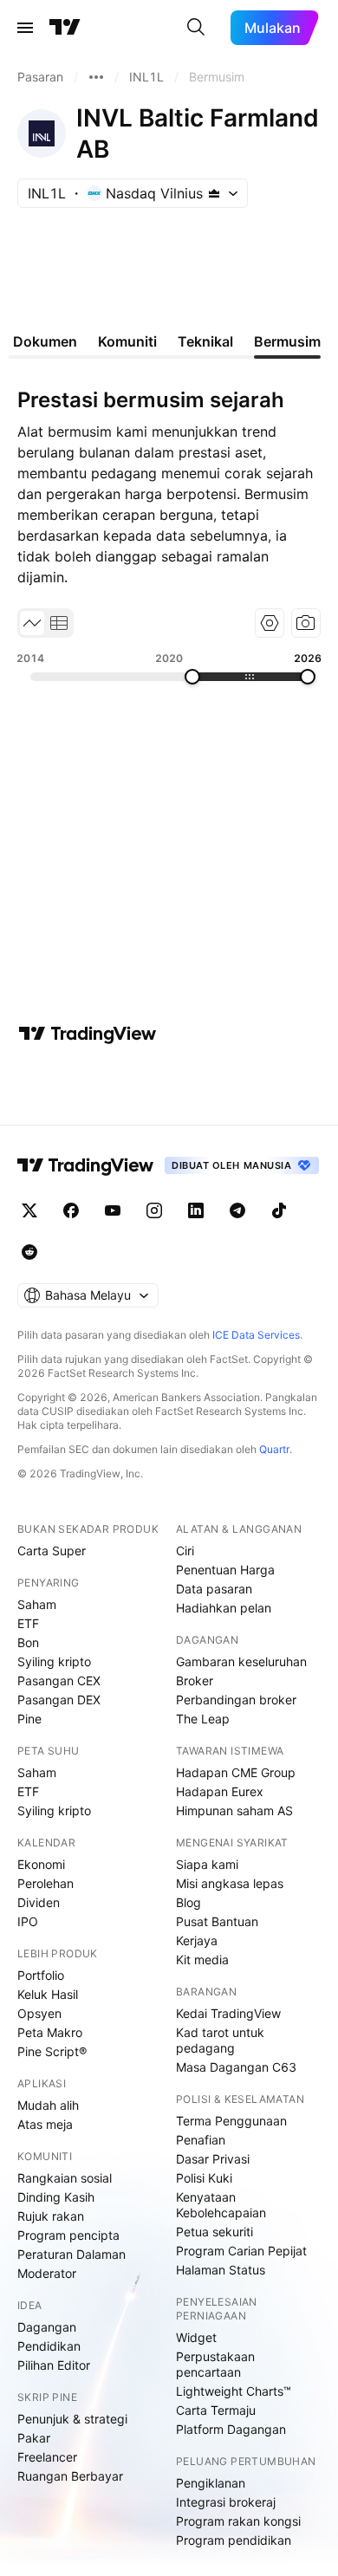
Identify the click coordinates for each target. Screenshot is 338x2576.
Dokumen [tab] (45, 341)
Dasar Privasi (213, 2159)
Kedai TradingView (228, 2013)
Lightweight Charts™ (234, 2391)
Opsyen (39, 2013)
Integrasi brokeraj (226, 2502)
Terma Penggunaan (231, 2121)
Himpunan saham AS (234, 1810)
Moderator (47, 2273)
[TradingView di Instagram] (154, 1210)
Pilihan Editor (54, 2365)
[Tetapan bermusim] (270, 623)
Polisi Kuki (204, 2178)
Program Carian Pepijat (241, 2251)
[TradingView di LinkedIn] (196, 1210)
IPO (28, 1921)
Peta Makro (50, 2032)
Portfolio (41, 1975)
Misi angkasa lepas (230, 1883)
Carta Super (52, 1551)
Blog (188, 1902)
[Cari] (196, 28)
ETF (28, 1623)
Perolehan (45, 1883)
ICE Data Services (256, 1335)
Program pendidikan (234, 2540)
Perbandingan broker (236, 1700)
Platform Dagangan (231, 2429)
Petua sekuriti (214, 2232)
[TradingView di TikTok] (279, 1210)
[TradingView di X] (29, 1210)
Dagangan (47, 2327)
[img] (214, 193)
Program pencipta (68, 2235)
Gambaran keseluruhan (241, 1661)
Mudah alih (48, 2105)
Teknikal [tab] (205, 341)
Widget (196, 2337)
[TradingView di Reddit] (29, 1252)
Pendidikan (49, 2346)
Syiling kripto (54, 1661)
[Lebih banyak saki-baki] (96, 77)
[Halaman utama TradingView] (86, 1165)
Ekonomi (41, 1864)
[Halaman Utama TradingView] (65, 28)
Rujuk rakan (51, 2216)
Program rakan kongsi (238, 2521)
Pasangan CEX (59, 1681)
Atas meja (45, 2124)
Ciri (185, 1551)
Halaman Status (221, 2270)
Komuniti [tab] (127, 341)
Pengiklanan (211, 2483)
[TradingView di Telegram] (237, 1210)
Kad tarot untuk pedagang (220, 2040)
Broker (195, 1681)
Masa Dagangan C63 (236, 2067)
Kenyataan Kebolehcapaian (221, 2205)
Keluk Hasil (48, 1994)
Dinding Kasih (56, 2197)
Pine (29, 1719)
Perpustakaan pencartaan (215, 2364)
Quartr (274, 1449)
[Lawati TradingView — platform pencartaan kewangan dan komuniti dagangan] (88, 1034)
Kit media (202, 1960)
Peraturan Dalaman (71, 2254)
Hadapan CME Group (236, 1772)
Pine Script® (52, 2051)
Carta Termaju (216, 2410)
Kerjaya (197, 1940)
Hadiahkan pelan (224, 1608)
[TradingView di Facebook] (71, 1210)
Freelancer (47, 2457)
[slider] (192, 677)
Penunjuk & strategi (72, 2419)
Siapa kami (207, 1864)
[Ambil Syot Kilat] (306, 623)
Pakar (34, 2438)
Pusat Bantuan (217, 1921)
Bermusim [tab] (287, 341)
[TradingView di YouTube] (113, 1210)
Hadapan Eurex (220, 1791)
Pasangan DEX (59, 1700)
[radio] (32, 623)
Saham (37, 1604)
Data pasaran (214, 1589)
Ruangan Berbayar (70, 2476)
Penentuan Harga (225, 1570)
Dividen (39, 1902)
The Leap (203, 1719)
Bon (28, 1642)
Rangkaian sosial (65, 2178)
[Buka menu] (25, 28)
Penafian (201, 2140)
